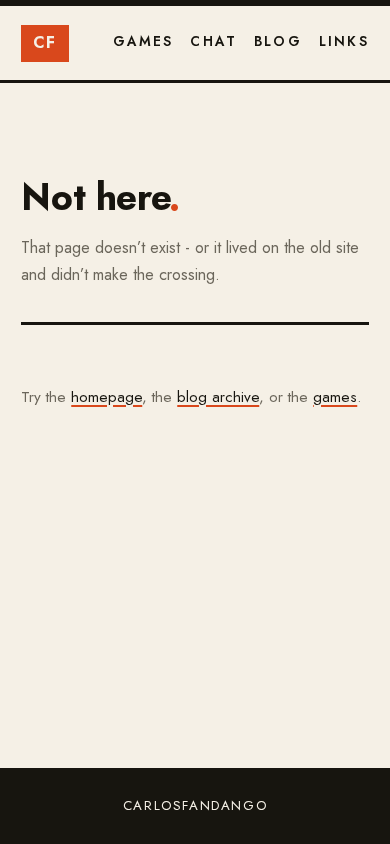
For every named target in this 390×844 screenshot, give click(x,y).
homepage (106, 397)
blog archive (218, 397)
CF (45, 42)
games (335, 397)
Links (344, 41)
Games (143, 41)
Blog (278, 41)
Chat (213, 41)
